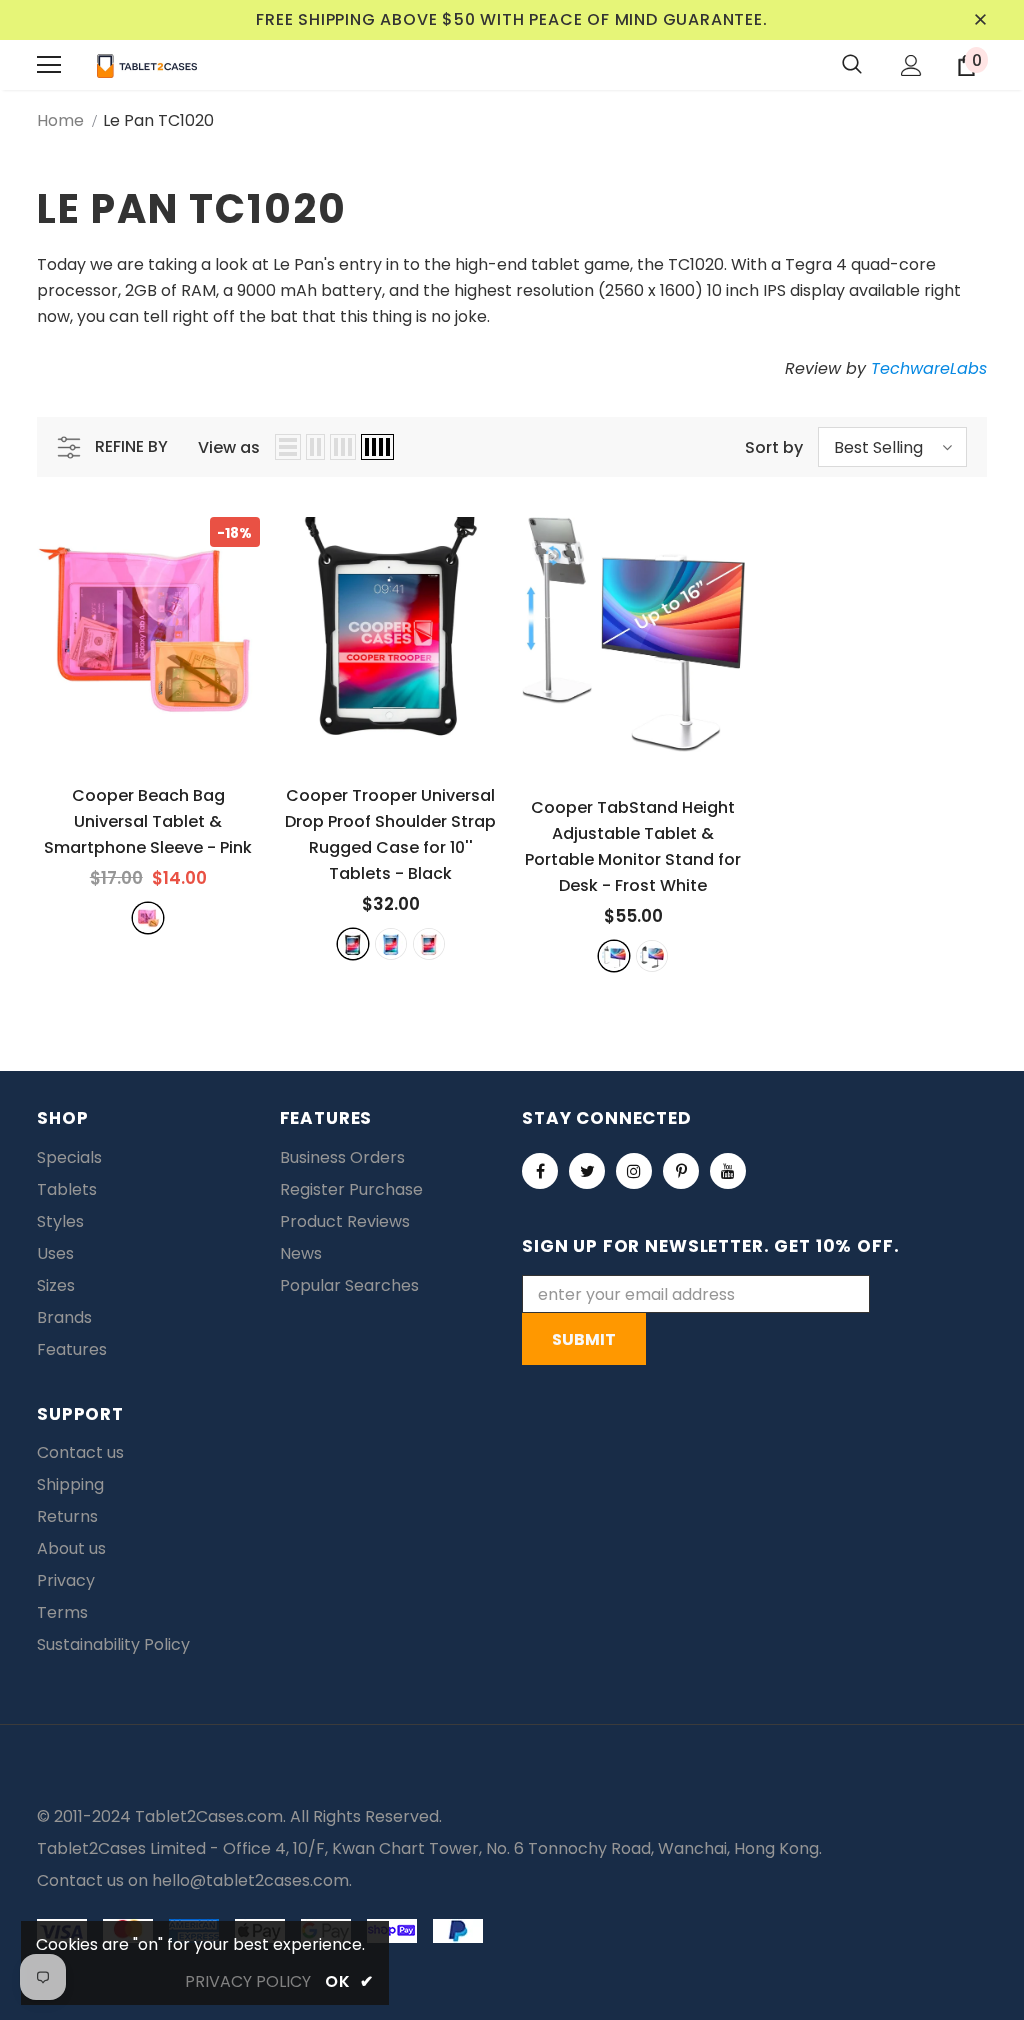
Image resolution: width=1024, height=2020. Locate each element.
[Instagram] (634, 1171)
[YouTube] (728, 1171)
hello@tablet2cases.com (250, 1880)
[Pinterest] (681, 1171)
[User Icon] (911, 65)
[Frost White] (614, 956)
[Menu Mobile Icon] (49, 65)
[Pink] (148, 918)
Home (60, 120)
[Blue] (391, 944)
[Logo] (147, 65)
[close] (980, 20)
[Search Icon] (852, 65)
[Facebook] (540, 1171)
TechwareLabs (929, 368)
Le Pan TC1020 (158, 120)
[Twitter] (587, 1171)
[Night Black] (652, 956)
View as (229, 447)
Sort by (774, 447)
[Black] (353, 944)
